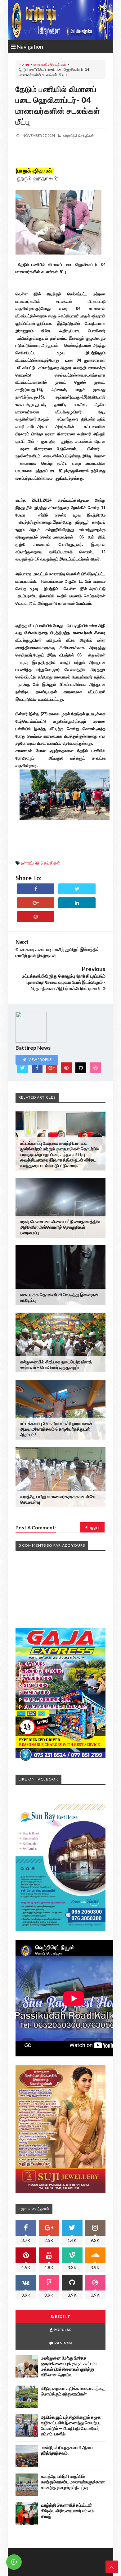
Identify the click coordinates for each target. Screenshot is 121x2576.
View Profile (40, 1059)
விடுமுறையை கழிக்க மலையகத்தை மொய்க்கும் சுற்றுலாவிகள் (73, 2391)
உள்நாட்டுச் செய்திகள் (50, 64)
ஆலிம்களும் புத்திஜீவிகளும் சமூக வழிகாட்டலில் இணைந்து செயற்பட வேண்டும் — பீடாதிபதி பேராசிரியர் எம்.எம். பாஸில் (71, 2425)
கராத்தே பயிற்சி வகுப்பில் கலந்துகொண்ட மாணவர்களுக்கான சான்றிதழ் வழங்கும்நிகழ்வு (73, 2482)
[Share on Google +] (36, 903)
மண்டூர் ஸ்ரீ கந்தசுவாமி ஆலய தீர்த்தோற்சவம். (67, 2450)
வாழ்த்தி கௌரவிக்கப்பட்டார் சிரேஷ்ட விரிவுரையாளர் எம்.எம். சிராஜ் (68, 2511)
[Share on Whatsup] (36, 917)
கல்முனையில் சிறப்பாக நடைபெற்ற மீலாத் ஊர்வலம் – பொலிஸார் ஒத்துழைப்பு (56, 1364)
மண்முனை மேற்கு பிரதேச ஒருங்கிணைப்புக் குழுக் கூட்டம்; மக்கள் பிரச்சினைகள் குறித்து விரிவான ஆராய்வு (69, 2366)
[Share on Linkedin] (77, 903)
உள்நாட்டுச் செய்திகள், (79, 135)
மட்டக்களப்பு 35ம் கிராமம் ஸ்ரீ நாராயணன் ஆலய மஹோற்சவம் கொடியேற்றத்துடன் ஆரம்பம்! (56, 1429)
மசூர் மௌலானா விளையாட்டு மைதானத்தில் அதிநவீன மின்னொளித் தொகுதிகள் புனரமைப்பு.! (60, 1227)
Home (24, 64)
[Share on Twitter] (77, 889)
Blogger (92, 1527)
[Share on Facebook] (36, 889)
